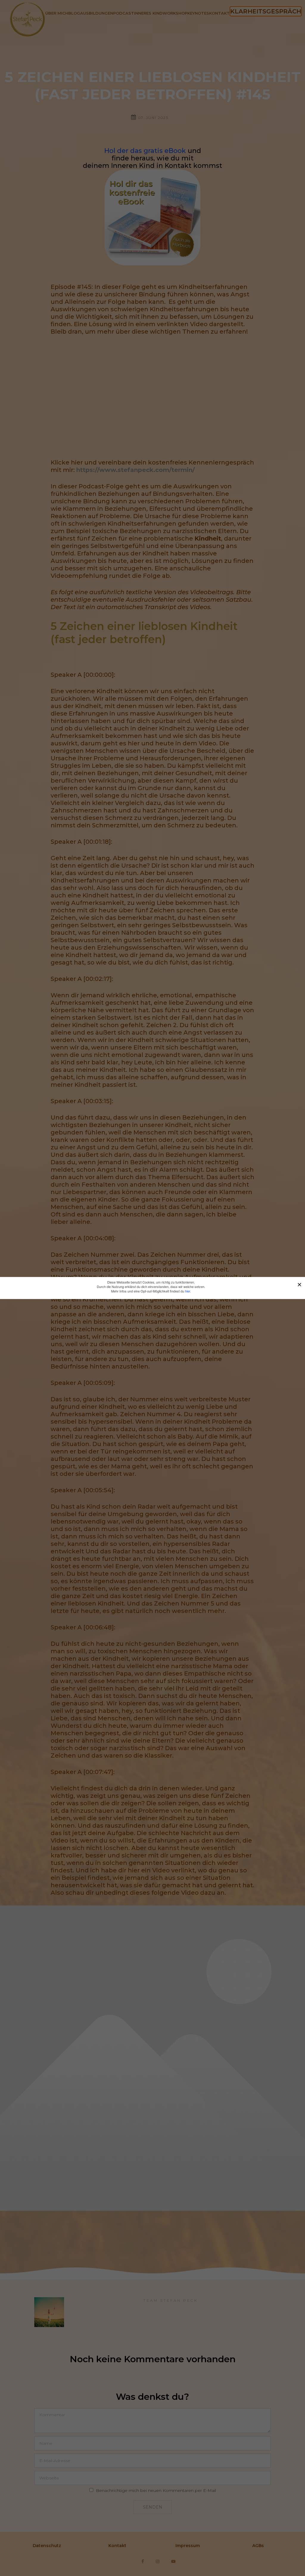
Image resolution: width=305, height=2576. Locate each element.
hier (187, 1291)
